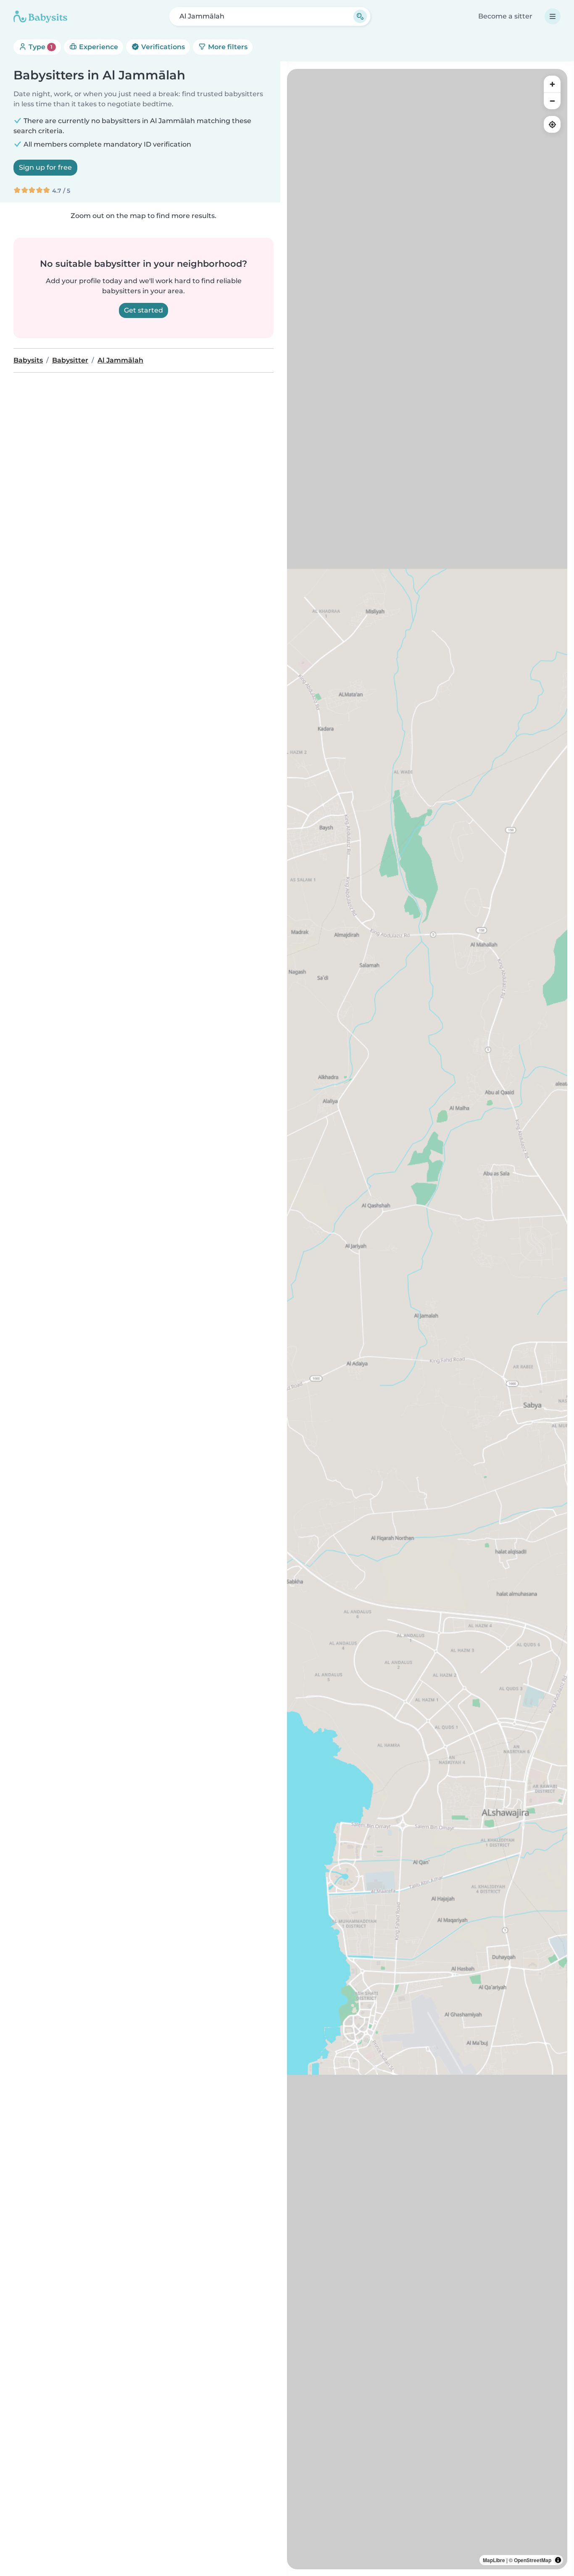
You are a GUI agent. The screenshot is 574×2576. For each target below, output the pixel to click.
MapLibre (494, 2560)
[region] (427, 1319)
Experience (98, 47)
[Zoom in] (552, 84)
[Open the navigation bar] (553, 16)
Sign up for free (45, 167)
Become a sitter (505, 16)
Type (40, 47)
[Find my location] (552, 124)
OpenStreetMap (533, 2560)
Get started (143, 310)
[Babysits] (40, 16)
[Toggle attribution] (558, 2560)
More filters (227, 47)
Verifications (162, 47)
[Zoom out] (552, 101)
